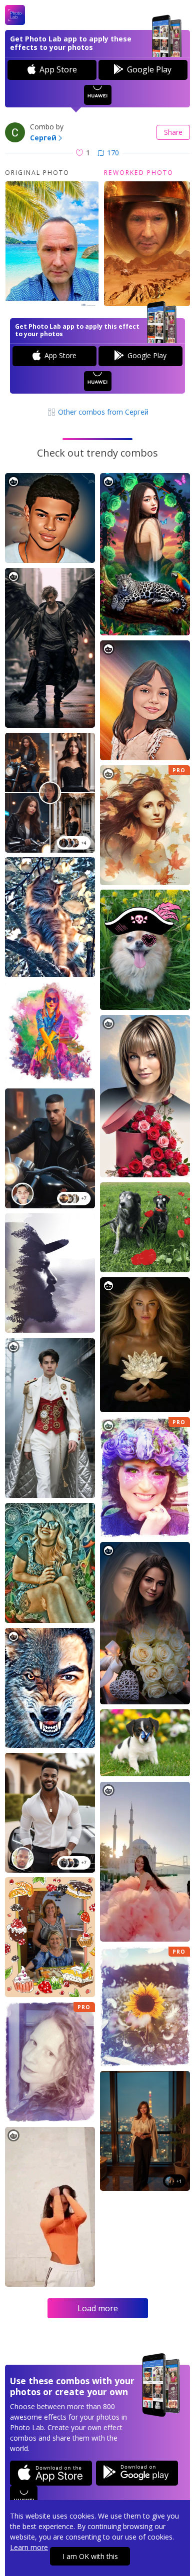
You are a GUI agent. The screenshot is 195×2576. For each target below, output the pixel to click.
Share (173, 132)
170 (113, 153)
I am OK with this (90, 2556)
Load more (98, 2308)
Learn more (29, 2547)
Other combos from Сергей (102, 412)
